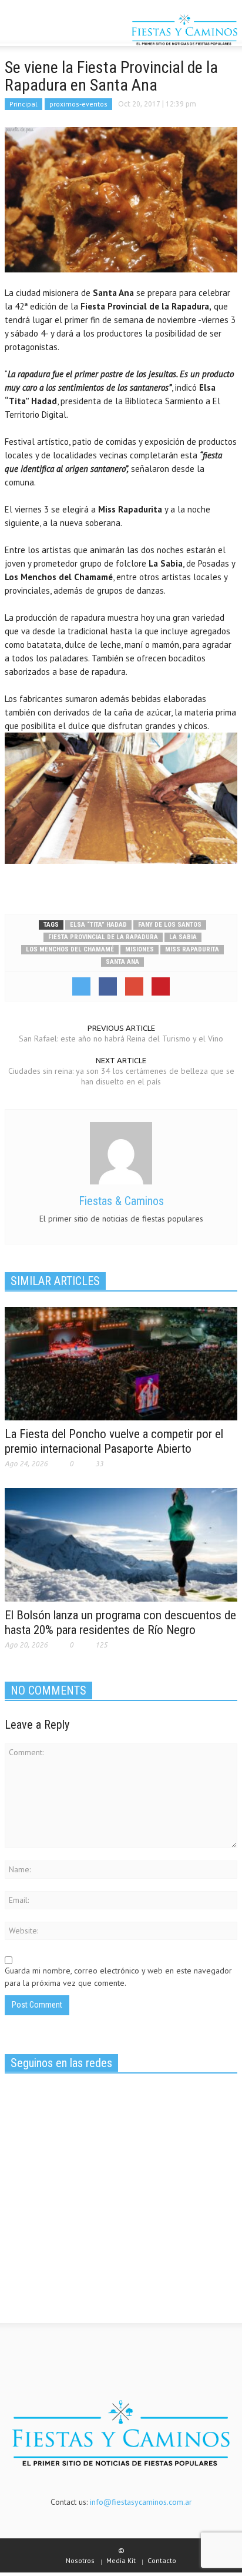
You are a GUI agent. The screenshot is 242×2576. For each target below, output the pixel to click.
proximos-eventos (78, 104)
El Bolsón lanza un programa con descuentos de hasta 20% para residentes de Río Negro (120, 1623)
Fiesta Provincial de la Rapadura (103, 937)
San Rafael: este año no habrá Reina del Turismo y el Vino (121, 1039)
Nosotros (80, 2560)
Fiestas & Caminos (121, 1201)
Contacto (162, 2560)
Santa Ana (122, 962)
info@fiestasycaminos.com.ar (141, 2502)
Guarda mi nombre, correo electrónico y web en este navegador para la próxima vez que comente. (118, 1977)
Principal (23, 104)
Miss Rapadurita (192, 949)
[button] (45, 31)
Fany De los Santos (170, 925)
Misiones (140, 949)
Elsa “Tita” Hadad (98, 925)
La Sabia (183, 937)
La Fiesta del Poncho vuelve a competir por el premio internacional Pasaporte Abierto (114, 1441)
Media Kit (121, 2560)
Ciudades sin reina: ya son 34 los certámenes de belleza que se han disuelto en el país (121, 1076)
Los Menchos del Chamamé (70, 949)
